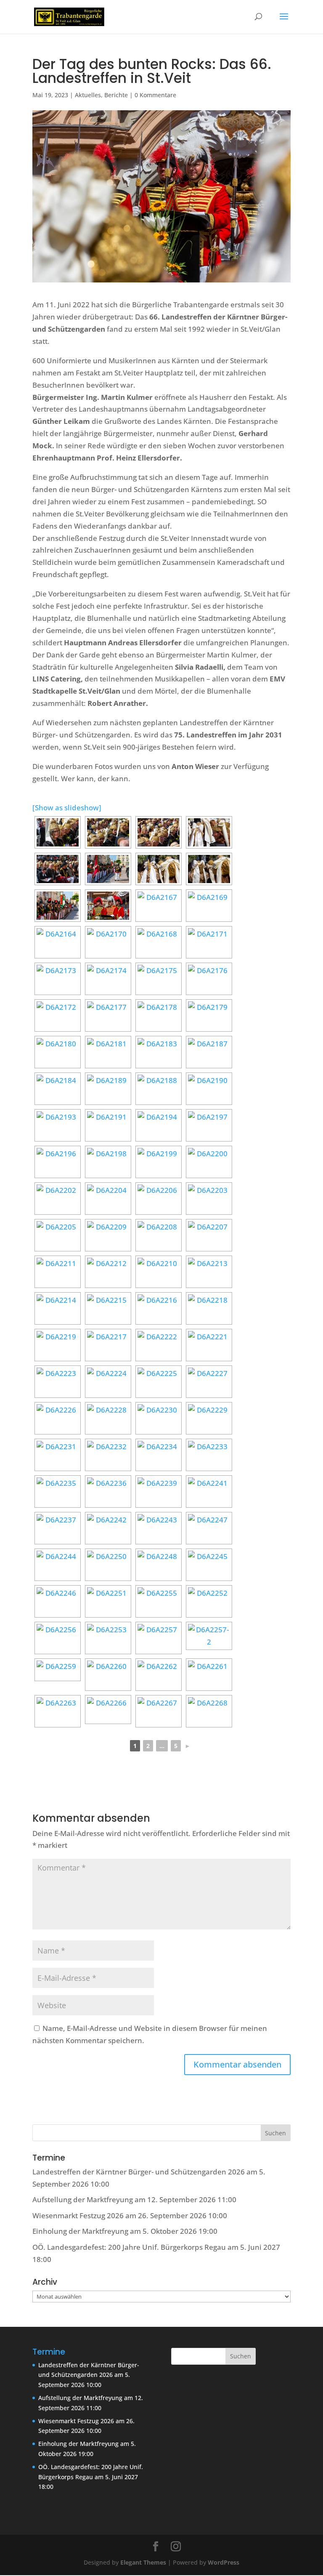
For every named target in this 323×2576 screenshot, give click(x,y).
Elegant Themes (143, 2562)
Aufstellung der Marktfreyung (83, 2199)
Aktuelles (88, 95)
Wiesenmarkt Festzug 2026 (78, 2215)
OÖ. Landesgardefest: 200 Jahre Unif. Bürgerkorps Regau (129, 2247)
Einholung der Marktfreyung (80, 2231)
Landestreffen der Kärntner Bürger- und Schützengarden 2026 (139, 2172)
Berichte (116, 95)
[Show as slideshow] (67, 808)
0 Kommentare (155, 95)
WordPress (224, 2562)
